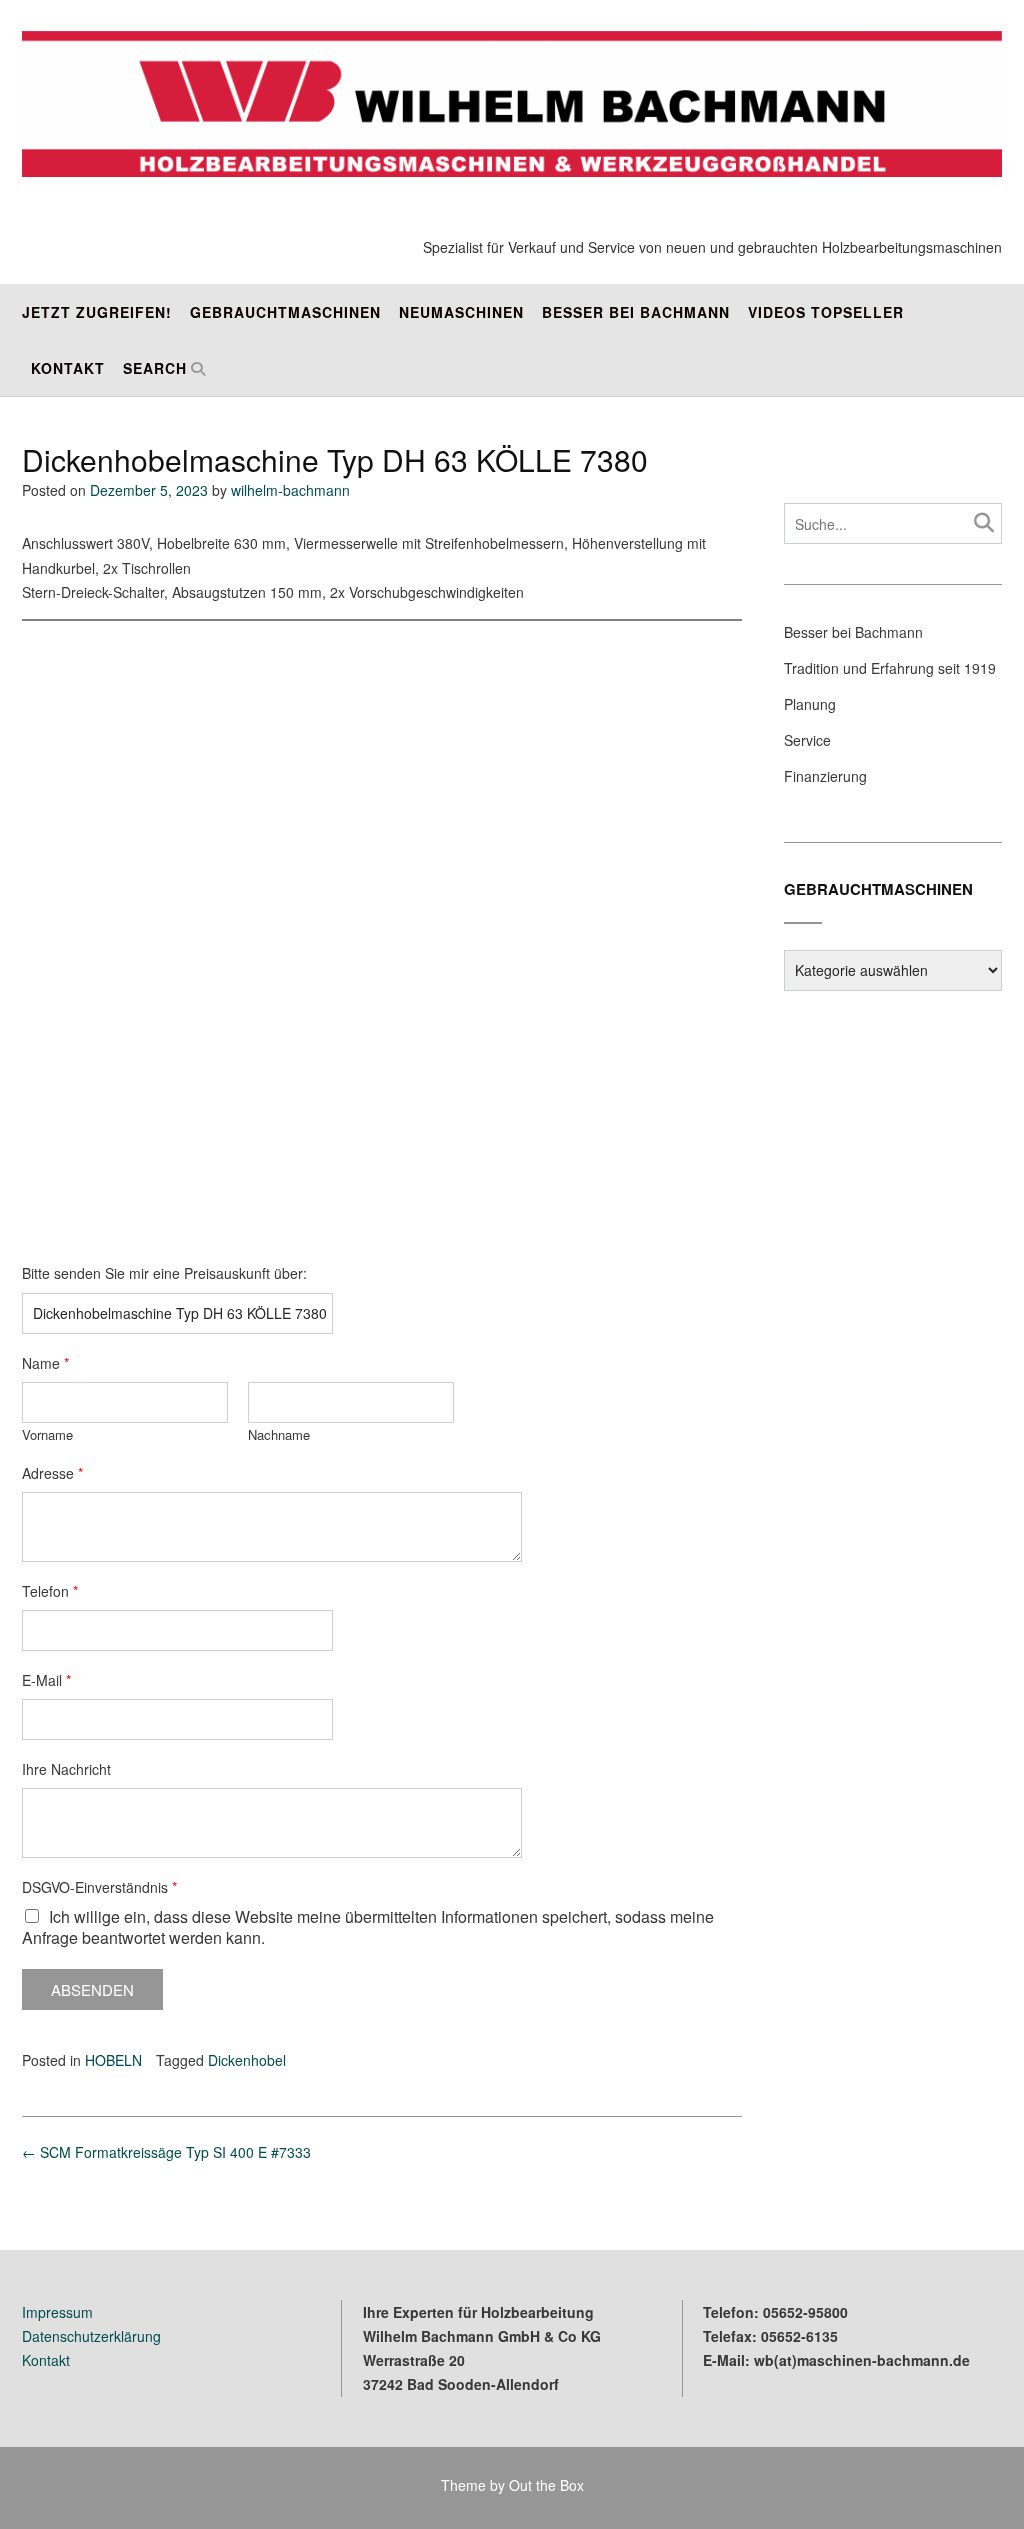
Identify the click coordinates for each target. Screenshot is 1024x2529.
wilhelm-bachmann (290, 490)
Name (45, 1363)
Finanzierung (825, 776)
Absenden (92, 1989)
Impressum (57, 2312)
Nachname (279, 1435)
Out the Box (546, 2485)
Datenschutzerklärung (91, 2336)
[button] (40, 937)
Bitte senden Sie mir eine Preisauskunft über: (164, 1273)
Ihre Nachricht (66, 1769)
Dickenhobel (247, 2060)
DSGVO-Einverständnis (99, 1887)
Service (807, 740)
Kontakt (68, 368)
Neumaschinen (461, 312)
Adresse (52, 1473)
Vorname (47, 1435)
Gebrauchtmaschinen (285, 312)
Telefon (50, 1591)
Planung (810, 704)
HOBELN (113, 2060)
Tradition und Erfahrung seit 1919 (890, 668)
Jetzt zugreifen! (97, 312)
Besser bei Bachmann (636, 312)
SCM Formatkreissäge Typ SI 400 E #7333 (166, 2152)
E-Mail (46, 1680)
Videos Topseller (826, 312)
